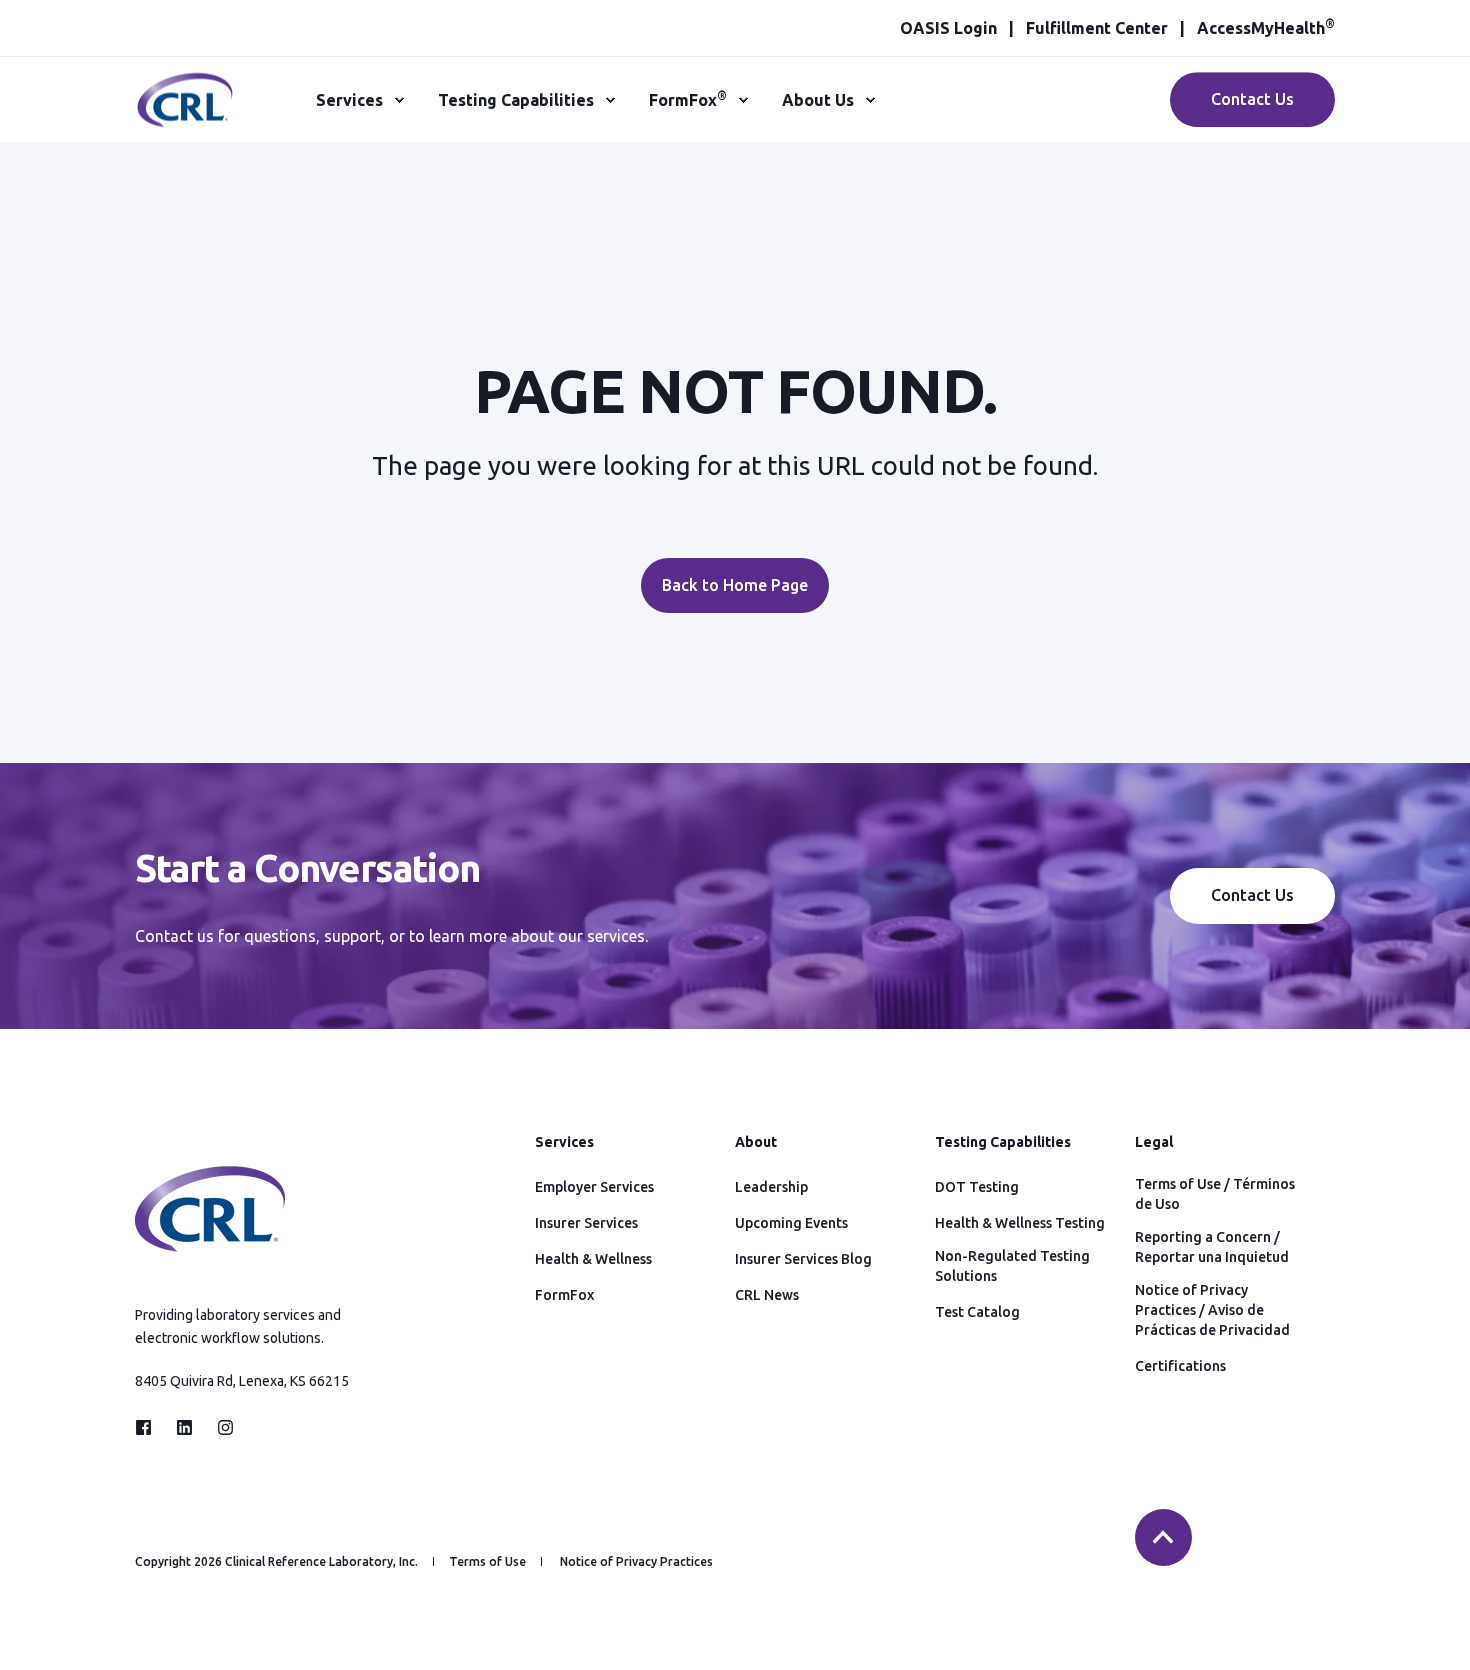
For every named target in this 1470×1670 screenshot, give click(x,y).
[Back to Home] (185, 116)
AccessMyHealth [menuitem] (1266, 28)
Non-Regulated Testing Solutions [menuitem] (1012, 1266)
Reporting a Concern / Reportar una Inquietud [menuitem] (1212, 1247)
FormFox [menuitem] (688, 99)
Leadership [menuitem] (771, 1187)
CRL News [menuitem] (767, 1295)
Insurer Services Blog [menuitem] (803, 1259)
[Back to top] (1163, 1537)
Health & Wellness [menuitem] (593, 1259)
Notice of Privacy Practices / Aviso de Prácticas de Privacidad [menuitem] (1212, 1310)
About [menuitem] (756, 1142)
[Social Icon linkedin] (184, 1427)
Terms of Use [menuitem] (487, 1562)
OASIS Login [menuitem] (948, 28)
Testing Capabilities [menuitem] (516, 100)
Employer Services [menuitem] (594, 1187)
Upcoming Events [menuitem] (791, 1223)
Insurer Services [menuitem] (586, 1223)
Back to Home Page (735, 585)
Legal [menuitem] (1154, 1142)
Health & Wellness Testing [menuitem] (1020, 1223)
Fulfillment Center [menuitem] (1097, 28)
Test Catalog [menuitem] (977, 1312)
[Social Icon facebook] (149, 1427)
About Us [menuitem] (818, 100)
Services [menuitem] (349, 100)
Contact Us (1252, 99)
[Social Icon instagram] (219, 1427)
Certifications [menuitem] (1180, 1366)
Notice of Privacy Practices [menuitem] (636, 1562)
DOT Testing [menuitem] (977, 1187)
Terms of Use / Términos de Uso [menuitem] (1215, 1194)
